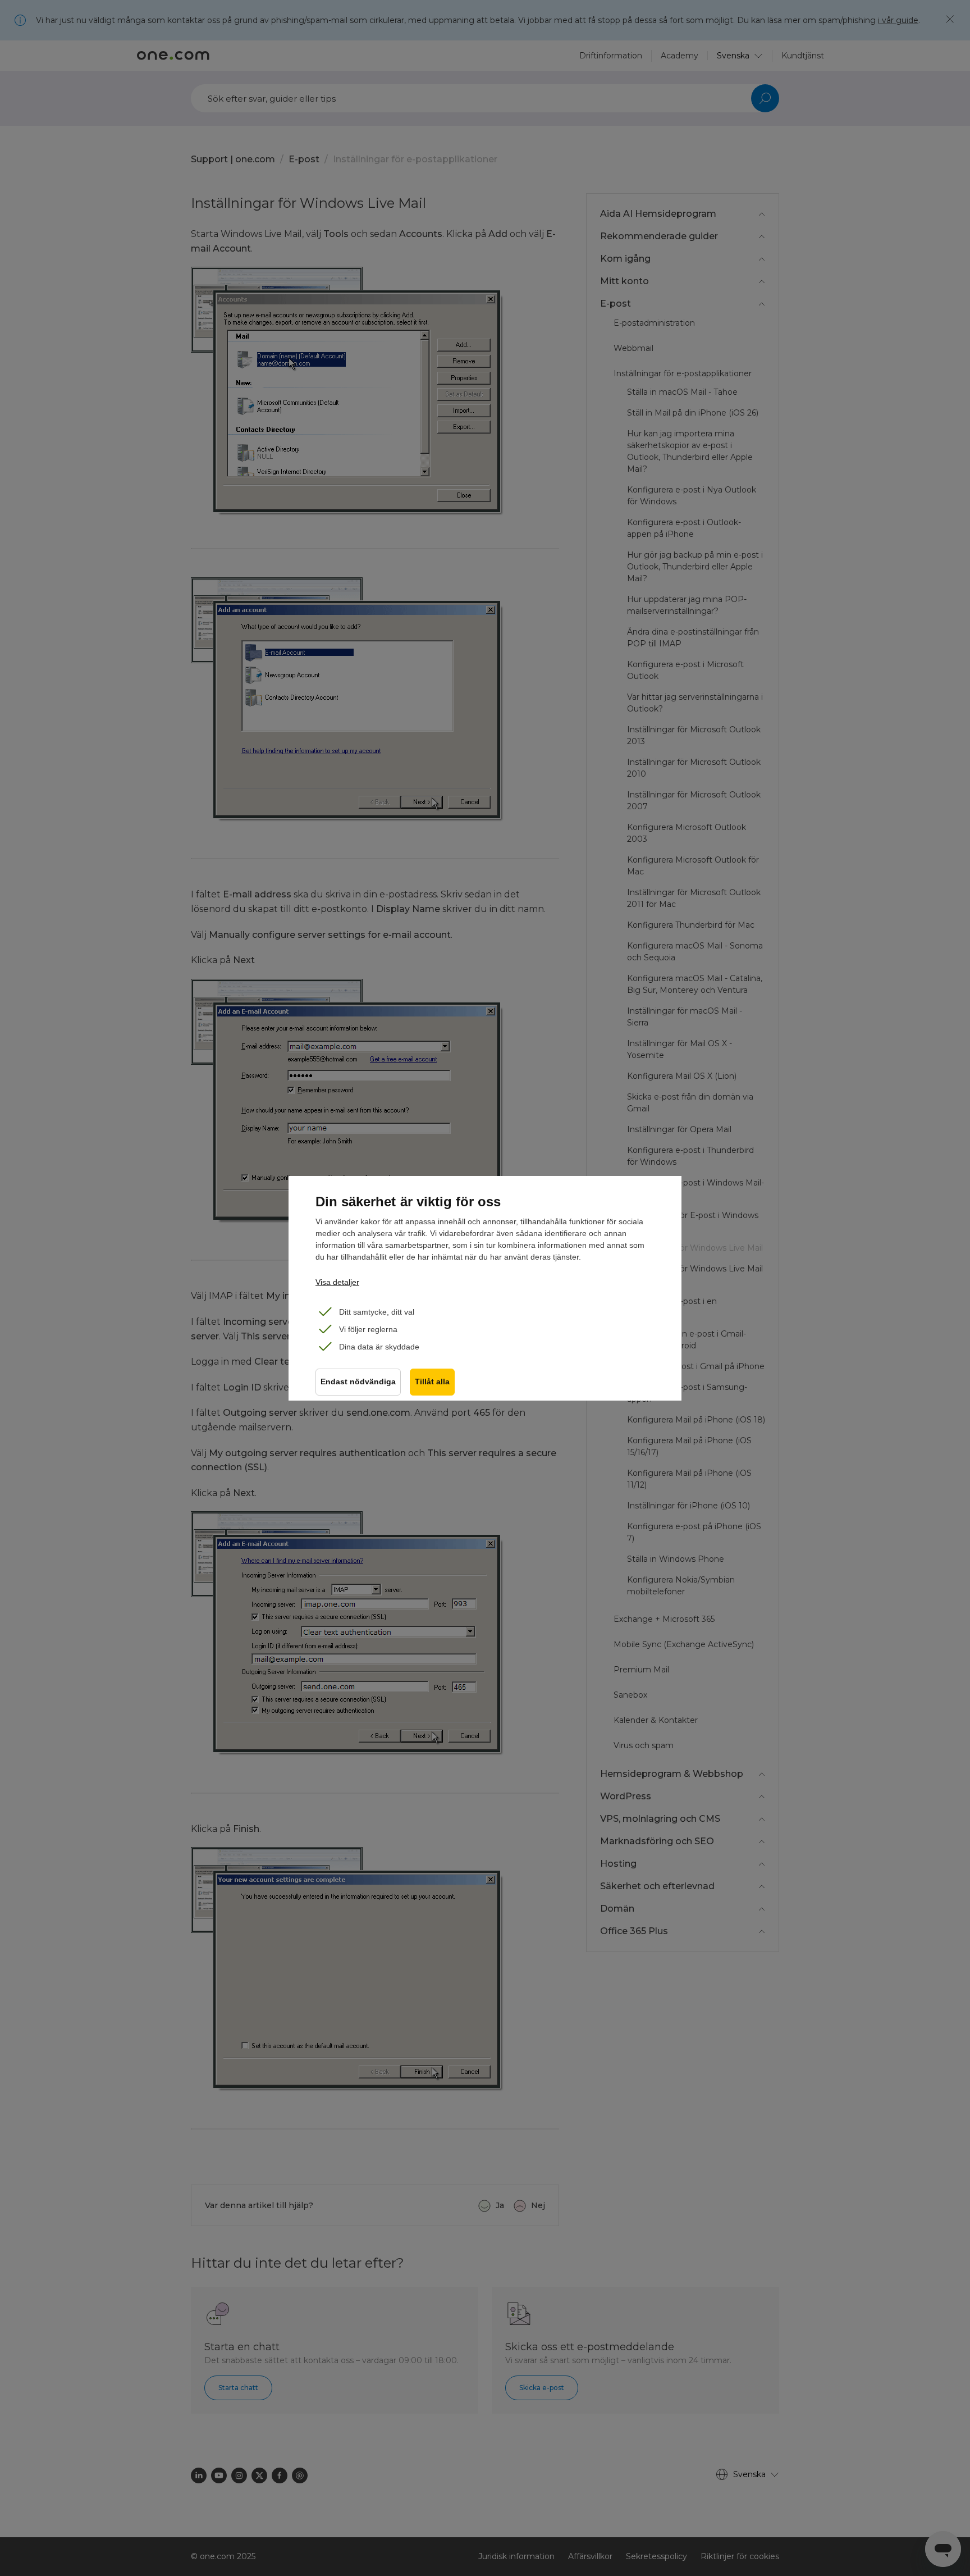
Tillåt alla (432, 1382)
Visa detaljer (337, 1282)
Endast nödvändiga (358, 1382)
